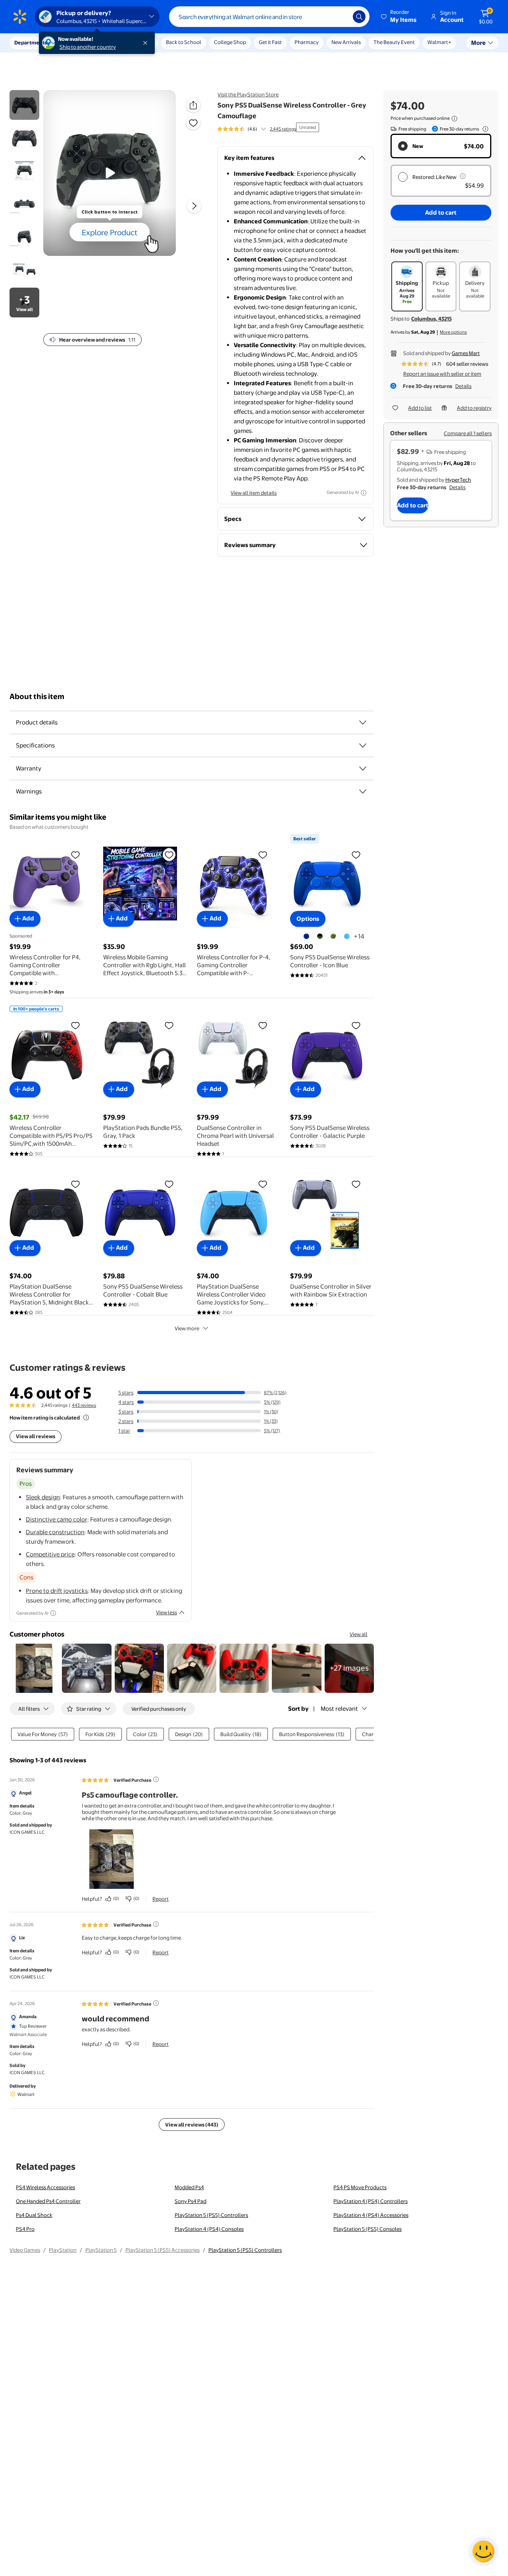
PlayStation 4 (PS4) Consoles (209, 2229)
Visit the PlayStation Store (248, 94)
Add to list (420, 408)
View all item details (254, 493)
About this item (37, 696)
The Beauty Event (394, 42)
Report (161, 1899)
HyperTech (458, 480)
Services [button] (80, 42)
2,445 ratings (283, 129)
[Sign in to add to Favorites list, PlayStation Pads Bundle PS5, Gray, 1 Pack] (169, 1025)
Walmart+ (439, 42)
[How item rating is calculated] (86, 1418)
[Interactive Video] (24, 105)
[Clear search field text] (341, 17)
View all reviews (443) (192, 2125)
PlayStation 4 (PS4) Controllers (370, 2201)
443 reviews (84, 1405)
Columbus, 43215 (431, 319)
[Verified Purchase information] (156, 1779)
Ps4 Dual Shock (34, 2215)
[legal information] (454, 119)
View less (166, 1612)
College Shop (230, 42)
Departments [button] (31, 42)
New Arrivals (346, 42)
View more (187, 1328)
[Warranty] (363, 768)
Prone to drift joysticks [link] (57, 1591)
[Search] (359, 17)
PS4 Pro (25, 2229)
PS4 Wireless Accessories (45, 2187)
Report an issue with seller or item (442, 374)
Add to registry (474, 408)
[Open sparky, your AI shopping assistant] (483, 2551)
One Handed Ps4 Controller (48, 2201)
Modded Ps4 (189, 2187)
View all (359, 1634)
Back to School (184, 42)
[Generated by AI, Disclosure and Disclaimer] (364, 493)
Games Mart (466, 353)
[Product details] (363, 722)
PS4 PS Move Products (360, 2187)
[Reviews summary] (264, 129)
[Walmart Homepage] (20, 17)
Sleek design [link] (43, 1497)
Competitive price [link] (50, 1554)
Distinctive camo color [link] (57, 1519)
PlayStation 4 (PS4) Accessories (371, 2215)
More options (453, 332)
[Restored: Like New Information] (463, 176)
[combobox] (269, 17)
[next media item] (194, 206)
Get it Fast (270, 42)
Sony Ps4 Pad (190, 2201)
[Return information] (484, 129)
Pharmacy (307, 42)
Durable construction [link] (55, 1532)
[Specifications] (363, 745)
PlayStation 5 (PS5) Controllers (211, 2215)
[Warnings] (363, 791)
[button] (399, 17)
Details (463, 386)
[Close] (147, 43)
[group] (257, 129)
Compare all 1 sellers (468, 433)
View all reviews (36, 1436)
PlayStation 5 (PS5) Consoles (368, 2229)
